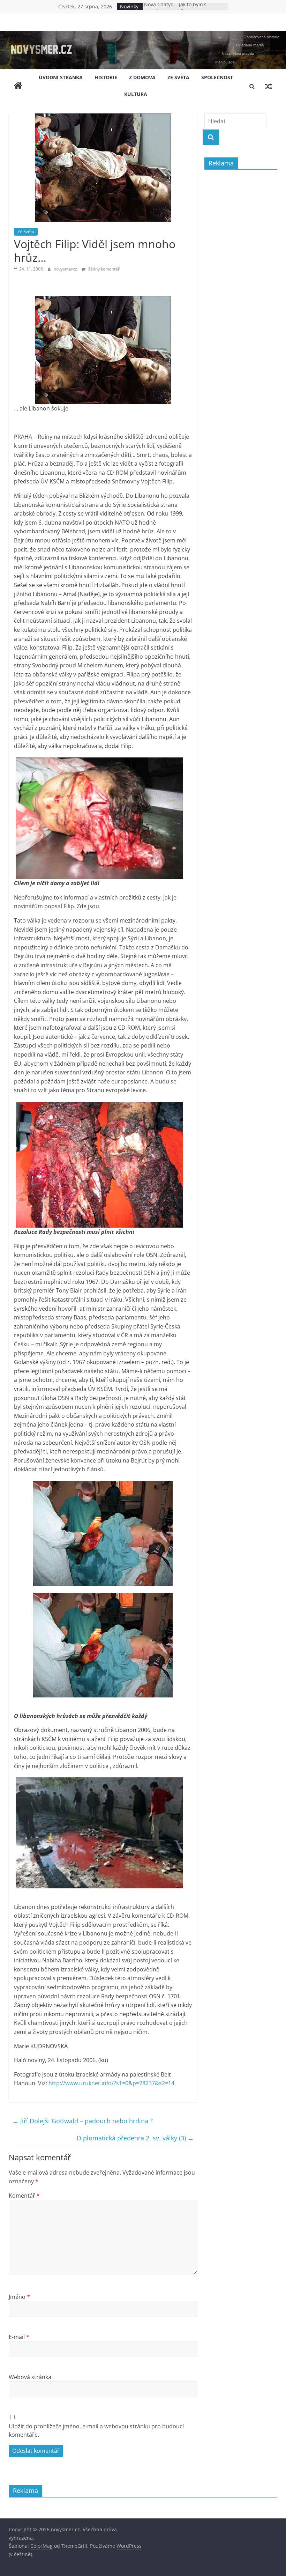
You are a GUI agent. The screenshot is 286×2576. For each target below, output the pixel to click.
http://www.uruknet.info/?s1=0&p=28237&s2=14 (111, 2083)
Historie (106, 77)
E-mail (19, 2337)
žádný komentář (103, 269)
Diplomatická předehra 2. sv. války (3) (135, 2138)
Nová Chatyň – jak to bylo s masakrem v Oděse (175, 10)
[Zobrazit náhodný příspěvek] (269, 86)
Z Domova (142, 77)
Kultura (136, 94)
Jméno (19, 2297)
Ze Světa (178, 77)
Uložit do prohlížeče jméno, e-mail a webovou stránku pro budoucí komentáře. (96, 2430)
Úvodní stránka (61, 77)
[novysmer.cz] (143, 35)
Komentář (24, 2196)
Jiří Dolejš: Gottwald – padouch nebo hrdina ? (82, 2121)
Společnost (217, 77)
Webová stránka (30, 2377)
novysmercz (66, 269)
